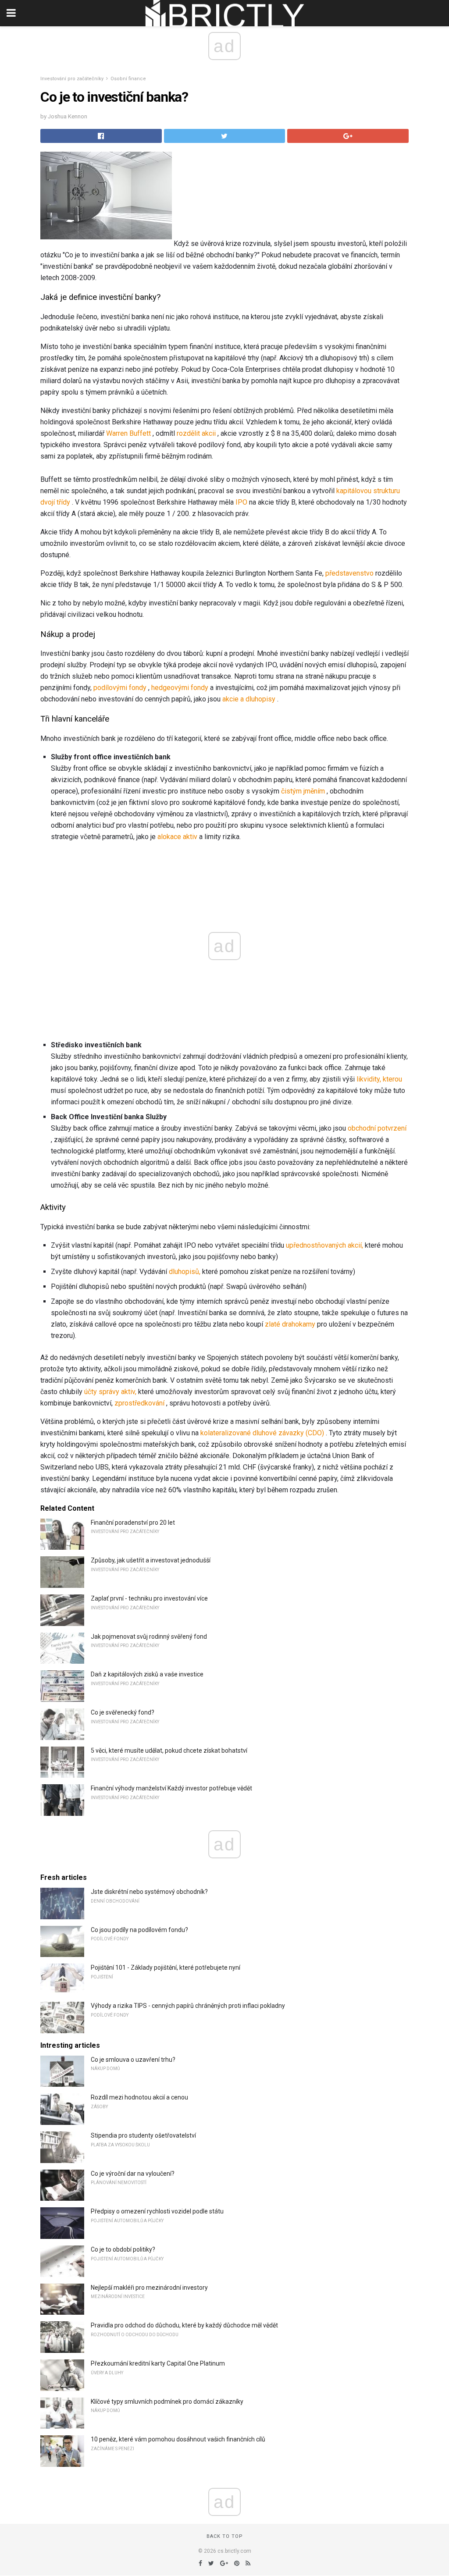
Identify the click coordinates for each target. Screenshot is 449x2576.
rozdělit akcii (196, 433)
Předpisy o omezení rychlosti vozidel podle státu (157, 2211)
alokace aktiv (177, 837)
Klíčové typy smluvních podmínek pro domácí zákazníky (167, 2402)
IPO (241, 502)
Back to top (225, 2536)
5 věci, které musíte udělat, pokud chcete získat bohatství (169, 1751)
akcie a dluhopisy (249, 699)
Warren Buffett (128, 433)
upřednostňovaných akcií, (324, 1245)
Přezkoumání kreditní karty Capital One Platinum (158, 2363)
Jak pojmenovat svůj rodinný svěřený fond (149, 1637)
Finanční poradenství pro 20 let (133, 1523)
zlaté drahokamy (290, 1324)
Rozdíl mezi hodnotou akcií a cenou (139, 2097)
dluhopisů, (185, 1272)
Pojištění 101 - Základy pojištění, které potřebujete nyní (166, 1968)
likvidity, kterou (379, 1079)
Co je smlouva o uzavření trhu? (133, 2060)
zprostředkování (139, 1403)
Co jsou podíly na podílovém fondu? (139, 1930)
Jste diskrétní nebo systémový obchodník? (149, 1892)
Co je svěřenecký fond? (123, 1712)
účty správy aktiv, (110, 1392)
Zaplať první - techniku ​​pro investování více (149, 1598)
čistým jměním (303, 791)
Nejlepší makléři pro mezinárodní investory (149, 2288)
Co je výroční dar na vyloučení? (133, 2174)
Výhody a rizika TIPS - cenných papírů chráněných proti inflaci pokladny (188, 2006)
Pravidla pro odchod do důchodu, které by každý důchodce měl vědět (184, 2325)
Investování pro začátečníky (72, 79)
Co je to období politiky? (123, 2249)
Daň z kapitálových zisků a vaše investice (147, 1674)
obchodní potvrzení (377, 1128)
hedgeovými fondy (180, 688)
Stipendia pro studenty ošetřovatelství (143, 2135)
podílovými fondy (120, 688)
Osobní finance (128, 79)
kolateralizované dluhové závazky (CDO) (262, 1433)
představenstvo (349, 573)
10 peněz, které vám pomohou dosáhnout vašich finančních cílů (178, 2439)
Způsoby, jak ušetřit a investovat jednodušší (151, 1560)
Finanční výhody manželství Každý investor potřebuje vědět (171, 1788)
